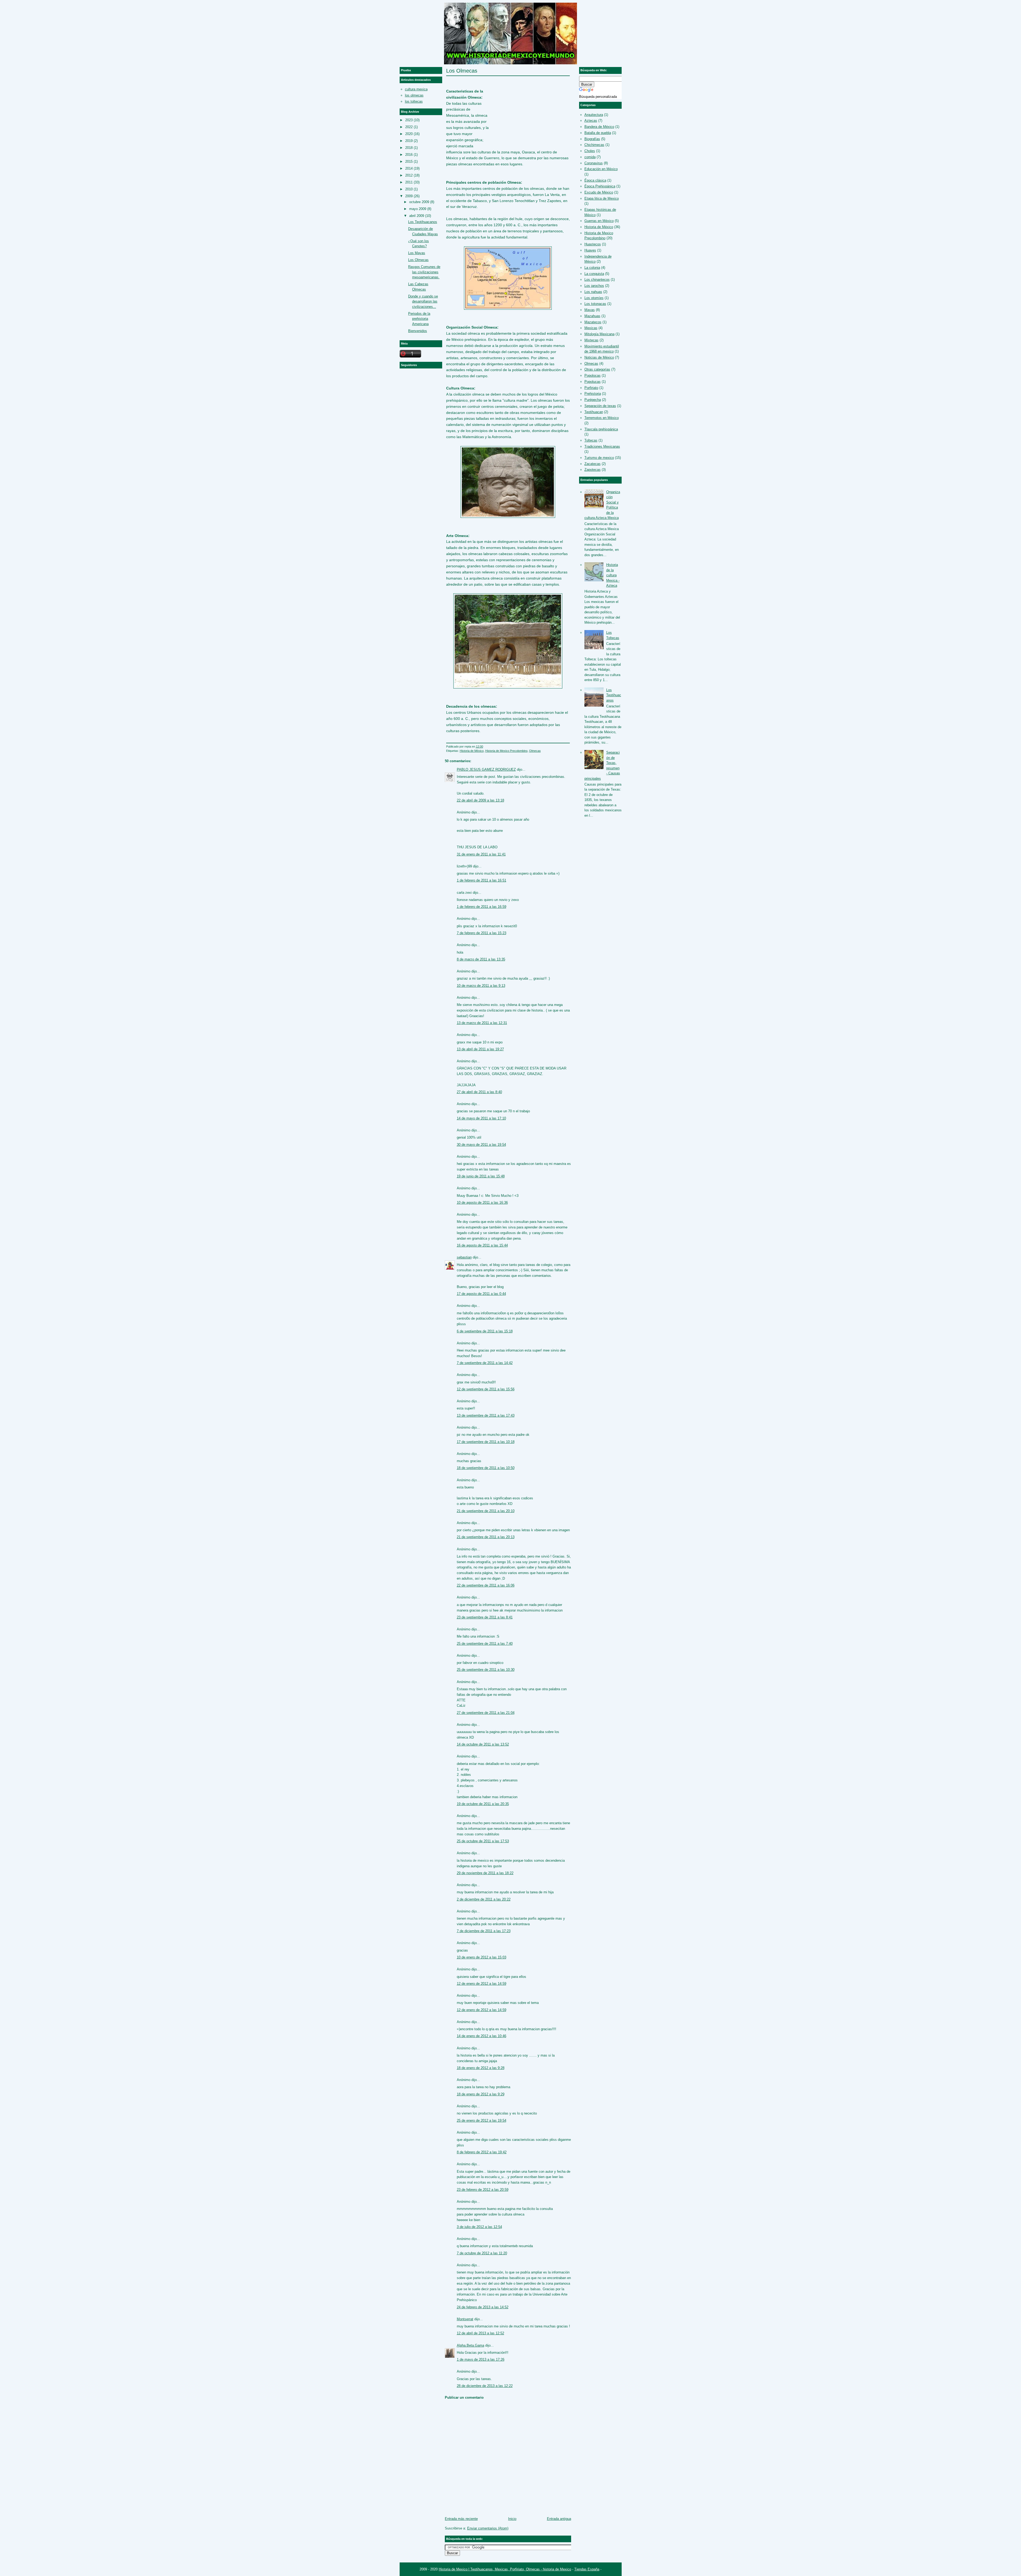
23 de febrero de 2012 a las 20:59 (483, 2190)
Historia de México (472, 751)
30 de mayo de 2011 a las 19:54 (481, 1145)
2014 (409, 168)
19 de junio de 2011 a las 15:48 (481, 1176)
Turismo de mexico (599, 458)
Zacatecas (593, 464)
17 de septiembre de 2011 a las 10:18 (486, 1442)
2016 (409, 155)
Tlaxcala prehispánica (601, 429)
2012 (409, 175)
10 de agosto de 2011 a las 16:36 (482, 1203)
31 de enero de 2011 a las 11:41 (481, 854)
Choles (590, 151)
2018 (409, 148)
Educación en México (601, 169)
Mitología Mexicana (599, 334)
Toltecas (591, 440)
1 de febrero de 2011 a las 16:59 (482, 907)
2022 (409, 127)
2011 (409, 182)
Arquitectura (594, 115)
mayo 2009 (418, 209)
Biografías (592, 139)
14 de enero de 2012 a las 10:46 (482, 2036)
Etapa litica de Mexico (602, 198)
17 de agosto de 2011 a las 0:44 (481, 1294)
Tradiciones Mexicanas (602, 446)
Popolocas (593, 376)
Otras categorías (597, 369)
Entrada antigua (559, 2519)
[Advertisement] (530, 109)
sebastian (464, 1257)
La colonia (592, 268)
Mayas (590, 310)
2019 (409, 141)
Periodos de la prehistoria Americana (419, 319)
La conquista (594, 274)
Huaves (590, 250)
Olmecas (535, 751)
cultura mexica (416, 89)
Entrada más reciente (461, 2519)
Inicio (512, 2519)
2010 (409, 189)
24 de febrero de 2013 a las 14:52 (483, 2307)
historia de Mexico (557, 2569)
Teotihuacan (594, 412)
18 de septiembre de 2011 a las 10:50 (486, 1468)
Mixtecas (591, 340)
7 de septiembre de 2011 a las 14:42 (485, 1363)
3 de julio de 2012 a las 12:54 (479, 2227)
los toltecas (414, 101)
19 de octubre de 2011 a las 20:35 (483, 1804)
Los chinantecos (597, 280)
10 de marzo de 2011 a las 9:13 (481, 986)
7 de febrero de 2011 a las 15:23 (482, 933)
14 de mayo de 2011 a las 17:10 (481, 1118)
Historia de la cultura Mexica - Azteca (613, 575)
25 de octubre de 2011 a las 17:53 (483, 1841)
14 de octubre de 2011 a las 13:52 (483, 1744)
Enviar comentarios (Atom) (488, 2528)
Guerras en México (599, 221)
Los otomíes (594, 298)
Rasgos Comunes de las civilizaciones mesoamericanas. (424, 272)
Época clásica (595, 180)
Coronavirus (594, 163)
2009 (409, 196)
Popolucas (593, 382)
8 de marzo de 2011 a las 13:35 (481, 959)
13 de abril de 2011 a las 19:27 (480, 1049)
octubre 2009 (419, 202)
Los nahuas (593, 292)
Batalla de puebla (598, 133)
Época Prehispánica (600, 186)
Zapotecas (593, 470)
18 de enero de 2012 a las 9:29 (481, 2094)
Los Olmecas (462, 71)
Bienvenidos (418, 331)
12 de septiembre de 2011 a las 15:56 (486, 1389)
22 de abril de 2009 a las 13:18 (480, 800)
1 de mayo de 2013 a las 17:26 (481, 2359)
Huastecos (593, 244)
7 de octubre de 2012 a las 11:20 (482, 2253)
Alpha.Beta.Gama (470, 2345)
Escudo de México (599, 192)
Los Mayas (417, 253)
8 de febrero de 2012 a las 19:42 (482, 2152)
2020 (409, 134)
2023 (409, 120)
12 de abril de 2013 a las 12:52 (480, 2333)
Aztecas (591, 121)
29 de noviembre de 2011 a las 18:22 (485, 1873)
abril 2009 (417, 216)
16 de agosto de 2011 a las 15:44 (482, 1245)
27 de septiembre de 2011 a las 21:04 (486, 1713)
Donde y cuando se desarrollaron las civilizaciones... (423, 301)
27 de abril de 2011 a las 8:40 (479, 1092)
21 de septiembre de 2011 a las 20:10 (486, 1511)
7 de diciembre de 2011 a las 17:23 (484, 1931)
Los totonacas (595, 304)
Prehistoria (593, 394)
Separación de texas (600, 406)
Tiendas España (587, 2569)
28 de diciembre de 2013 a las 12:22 (485, 2386)
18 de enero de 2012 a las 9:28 (481, 2068)
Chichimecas (594, 145)
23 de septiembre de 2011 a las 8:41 (485, 1617)
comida (590, 157)
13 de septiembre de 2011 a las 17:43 (486, 1415)
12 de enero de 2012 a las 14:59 (482, 1984)
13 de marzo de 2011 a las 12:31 (482, 1023)
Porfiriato (591, 388)
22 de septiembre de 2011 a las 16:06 (486, 1585)
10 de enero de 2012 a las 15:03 (482, 1957)
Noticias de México (599, 357)
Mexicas (591, 328)
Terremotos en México (602, 418)
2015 (409, 161)
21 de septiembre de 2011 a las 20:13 (486, 1537)
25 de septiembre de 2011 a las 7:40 (485, 1644)
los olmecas (414, 95)
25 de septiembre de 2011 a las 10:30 (486, 1670)
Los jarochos (594, 286)
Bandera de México (599, 127)
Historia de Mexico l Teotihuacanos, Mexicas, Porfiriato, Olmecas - (491, 2569)
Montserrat (465, 2319)
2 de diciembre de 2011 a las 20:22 (484, 1899)
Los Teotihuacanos (423, 222)
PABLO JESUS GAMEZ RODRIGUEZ (486, 769)
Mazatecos (593, 322)
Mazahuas (592, 316)
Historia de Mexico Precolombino (506, 751)
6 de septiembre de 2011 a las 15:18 (485, 1331)
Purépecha (593, 400)
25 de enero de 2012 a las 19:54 (482, 2120)
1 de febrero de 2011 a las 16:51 (482, 880)
